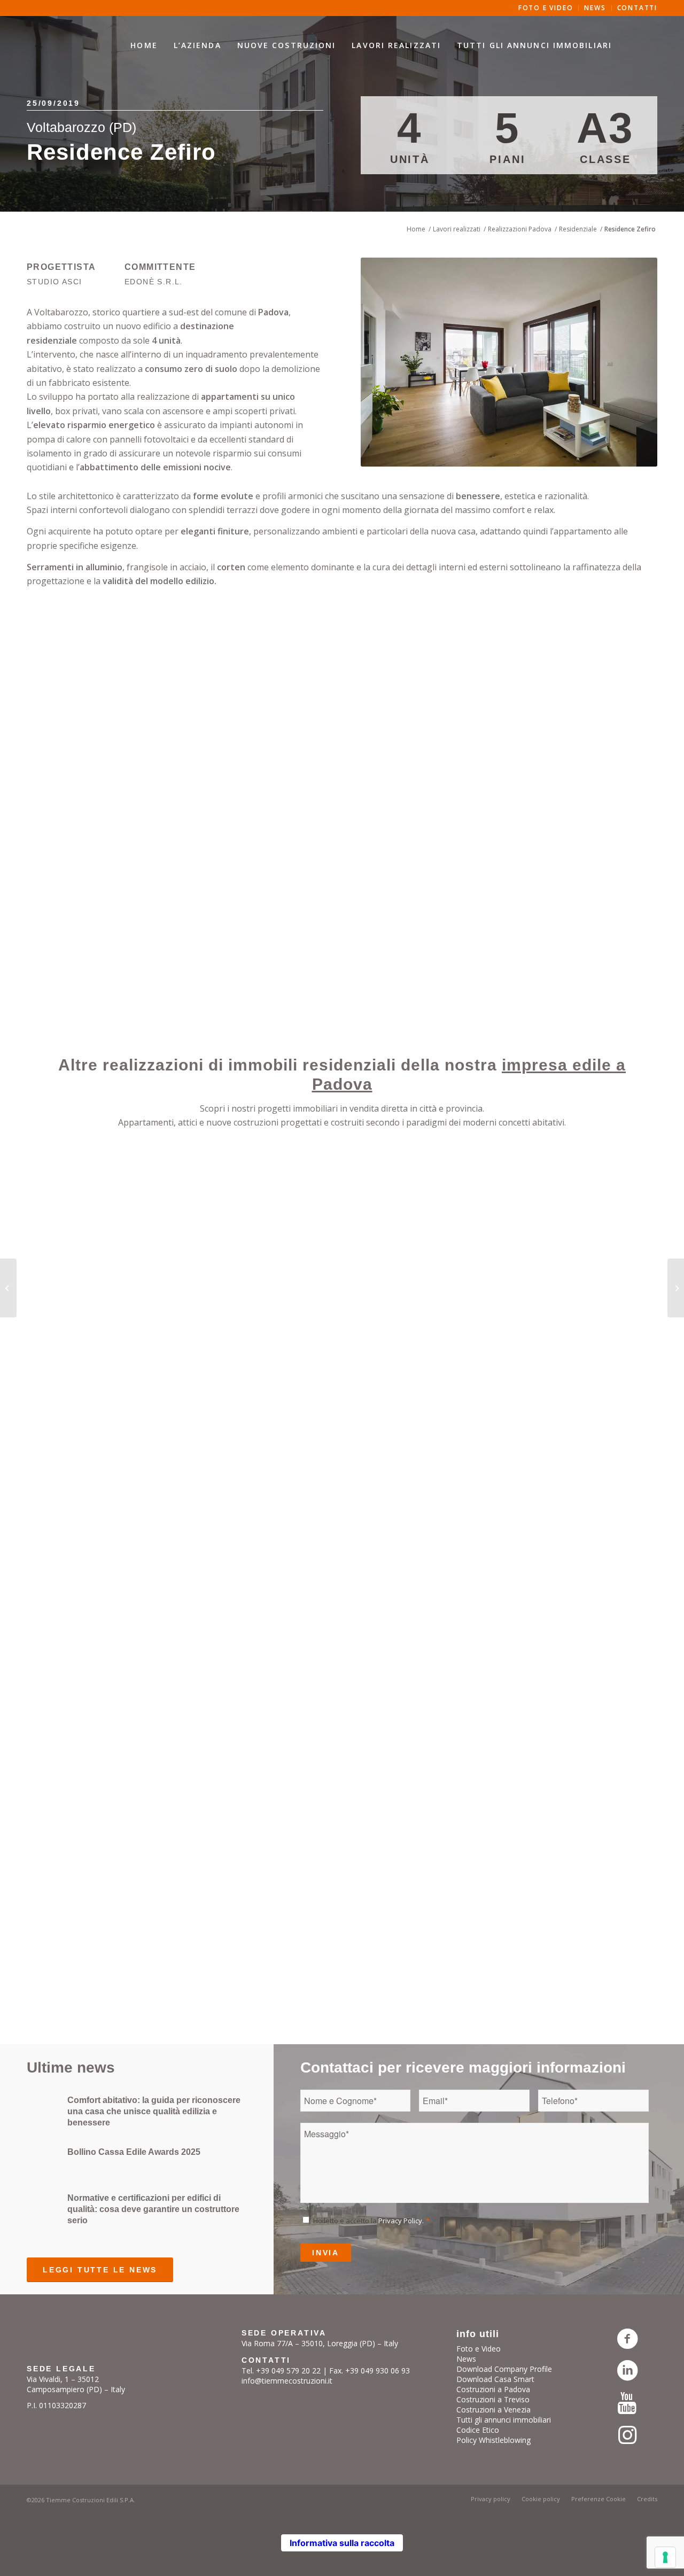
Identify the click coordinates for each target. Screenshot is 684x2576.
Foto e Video (479, 2349)
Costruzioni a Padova (493, 2389)
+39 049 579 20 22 (288, 2371)
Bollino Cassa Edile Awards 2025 (134, 2152)
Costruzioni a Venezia (493, 2410)
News (466, 2359)
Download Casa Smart (495, 2379)
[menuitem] (144, 45)
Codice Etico (478, 2430)
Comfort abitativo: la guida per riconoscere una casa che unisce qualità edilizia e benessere (154, 2111)
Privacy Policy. (401, 2221)
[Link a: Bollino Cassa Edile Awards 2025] (43, 2158)
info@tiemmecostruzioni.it (287, 2381)
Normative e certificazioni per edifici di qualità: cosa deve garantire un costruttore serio (153, 2209)
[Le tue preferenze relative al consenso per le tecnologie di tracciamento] (665, 2557)
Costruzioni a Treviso (493, 2399)
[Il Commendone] (8, 1288)
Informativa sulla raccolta (342, 2543)
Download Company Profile (504, 2369)
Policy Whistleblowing (493, 2440)
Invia (326, 2253)
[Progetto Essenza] (676, 1288)
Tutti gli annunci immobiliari (504, 2420)
